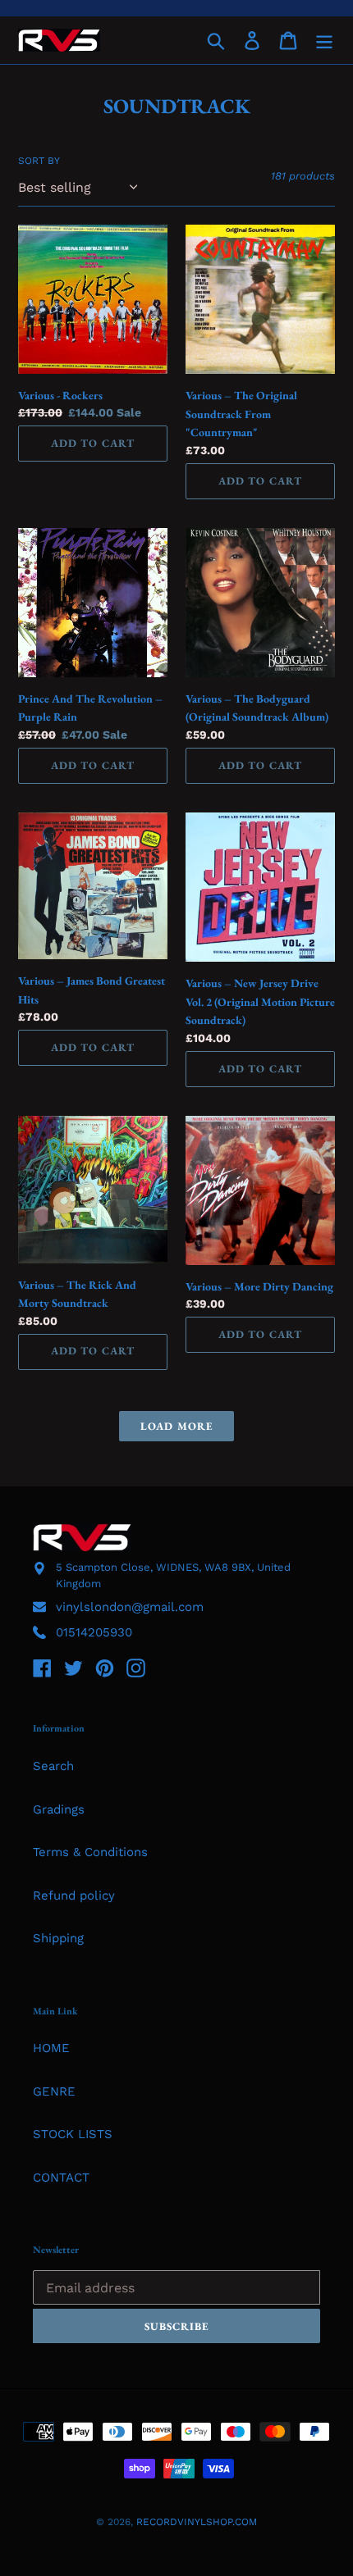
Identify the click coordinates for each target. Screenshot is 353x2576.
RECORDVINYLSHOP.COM (197, 2522)
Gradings (59, 1809)
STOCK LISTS (73, 2134)
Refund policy (74, 1896)
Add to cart (92, 443)
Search (53, 1766)
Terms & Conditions (90, 1852)
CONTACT (61, 2178)
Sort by (39, 161)
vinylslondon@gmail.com (130, 1607)
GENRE (54, 2091)
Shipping (58, 1938)
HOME (51, 2048)
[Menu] (324, 40)
